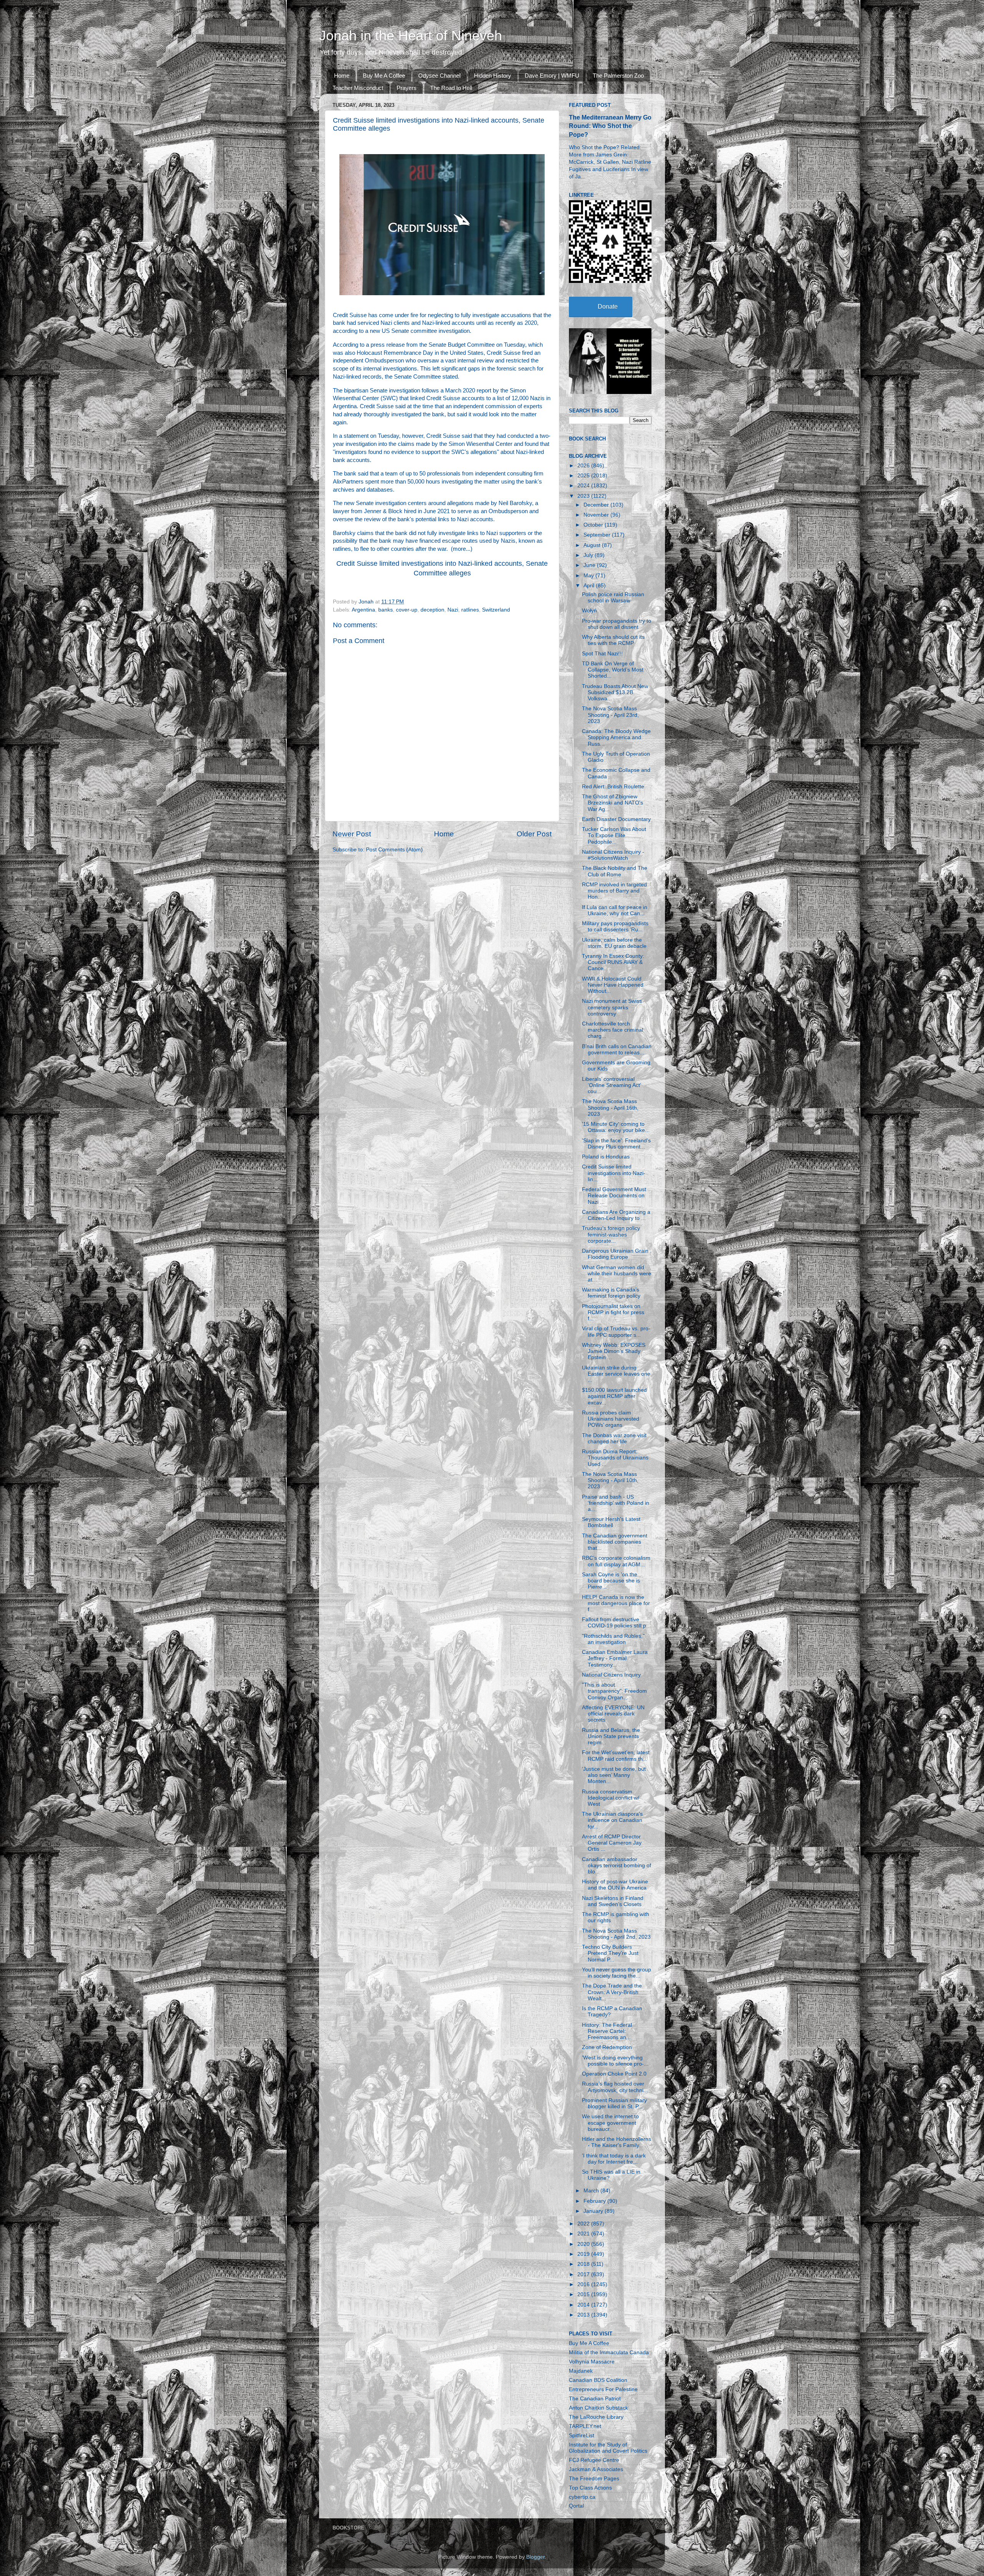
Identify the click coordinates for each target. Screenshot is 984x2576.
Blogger (535, 2557)
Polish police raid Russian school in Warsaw (613, 597)
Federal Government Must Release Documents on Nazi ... (614, 1196)
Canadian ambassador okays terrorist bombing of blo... (617, 1866)
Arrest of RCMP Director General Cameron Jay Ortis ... (612, 1843)
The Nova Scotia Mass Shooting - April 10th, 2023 (610, 1480)
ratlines (470, 610)
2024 (584, 486)
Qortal (576, 2506)
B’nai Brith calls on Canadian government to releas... (617, 1050)
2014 (584, 2305)
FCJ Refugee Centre (594, 2460)
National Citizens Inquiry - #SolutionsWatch (613, 855)
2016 (584, 2284)
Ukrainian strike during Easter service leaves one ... (616, 1374)
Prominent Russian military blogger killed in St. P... (614, 2103)
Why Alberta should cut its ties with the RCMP (613, 640)
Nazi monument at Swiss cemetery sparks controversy (612, 1007)
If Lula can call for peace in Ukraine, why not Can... (615, 910)
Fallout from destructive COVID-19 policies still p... (616, 1623)
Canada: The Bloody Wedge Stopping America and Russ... (616, 737)
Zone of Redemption (607, 2047)
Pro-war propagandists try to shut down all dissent (617, 624)
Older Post (534, 834)
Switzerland (496, 610)
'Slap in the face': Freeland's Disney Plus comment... (616, 1144)
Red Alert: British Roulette (613, 787)
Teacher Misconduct (358, 88)
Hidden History (493, 76)
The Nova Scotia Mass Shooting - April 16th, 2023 (610, 1108)
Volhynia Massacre (592, 2362)
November (597, 515)
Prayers (407, 88)
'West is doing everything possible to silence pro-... (615, 2061)
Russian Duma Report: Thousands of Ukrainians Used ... (615, 1458)
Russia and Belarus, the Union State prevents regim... (611, 1736)
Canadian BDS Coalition (598, 2380)
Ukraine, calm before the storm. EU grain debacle (614, 943)
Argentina (363, 610)
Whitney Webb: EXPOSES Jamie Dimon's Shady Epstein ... (614, 1351)
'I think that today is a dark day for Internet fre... (614, 2159)
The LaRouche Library (596, 2417)
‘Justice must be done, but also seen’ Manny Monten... (614, 1775)
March (592, 2191)
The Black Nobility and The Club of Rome (615, 871)
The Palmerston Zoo (618, 76)
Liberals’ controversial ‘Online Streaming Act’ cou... (611, 1085)
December (597, 505)
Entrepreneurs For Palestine (603, 2389)
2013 (584, 2315)
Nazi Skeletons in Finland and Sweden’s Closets (613, 1901)
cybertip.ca (582, 2497)
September (598, 535)
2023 (584, 496)
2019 (584, 2254)
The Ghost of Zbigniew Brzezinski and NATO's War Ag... (613, 803)
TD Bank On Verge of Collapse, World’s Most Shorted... (613, 670)
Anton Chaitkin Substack (598, 2408)
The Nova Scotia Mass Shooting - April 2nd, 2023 (616, 1934)
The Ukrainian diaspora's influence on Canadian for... (612, 1820)
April (590, 586)
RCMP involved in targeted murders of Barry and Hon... (614, 891)
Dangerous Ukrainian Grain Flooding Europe (615, 1254)
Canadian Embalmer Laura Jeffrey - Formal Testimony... (615, 1658)
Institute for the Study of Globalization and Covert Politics (608, 2448)
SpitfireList (582, 2436)
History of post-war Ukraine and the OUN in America (615, 1885)
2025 (584, 476)
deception (432, 610)
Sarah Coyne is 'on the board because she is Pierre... (611, 1581)
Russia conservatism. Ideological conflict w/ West (611, 1798)
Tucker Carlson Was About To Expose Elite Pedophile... (614, 835)
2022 (584, 2224)
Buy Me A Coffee (384, 76)
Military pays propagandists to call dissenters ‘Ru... (615, 927)
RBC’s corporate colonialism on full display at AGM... (616, 1561)
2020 (584, 2244)
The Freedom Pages (594, 2479)
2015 (584, 2294)
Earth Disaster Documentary (616, 819)
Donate (608, 307)
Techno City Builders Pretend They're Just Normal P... (610, 1953)
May (589, 576)
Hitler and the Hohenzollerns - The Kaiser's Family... (617, 2142)
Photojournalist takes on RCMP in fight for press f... (613, 1312)
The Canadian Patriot (595, 2399)
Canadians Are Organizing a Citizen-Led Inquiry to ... (616, 1215)
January (594, 2211)
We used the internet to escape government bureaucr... (610, 2123)
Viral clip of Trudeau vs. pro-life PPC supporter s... (616, 1332)
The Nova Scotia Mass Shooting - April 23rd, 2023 (610, 715)
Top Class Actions (590, 2488)
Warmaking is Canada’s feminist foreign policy (611, 1293)
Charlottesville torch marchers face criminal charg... (613, 1030)
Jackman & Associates (596, 2469)
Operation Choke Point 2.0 (614, 2074)
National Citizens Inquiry (611, 1675)
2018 (584, 2264)
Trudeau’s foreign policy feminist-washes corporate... (611, 1234)
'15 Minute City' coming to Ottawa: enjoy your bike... (616, 1127)
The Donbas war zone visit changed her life (614, 1438)
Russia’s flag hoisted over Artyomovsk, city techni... (615, 2087)
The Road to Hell (451, 88)
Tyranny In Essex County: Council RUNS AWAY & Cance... (613, 962)
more (459, 549)
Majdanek (581, 2371)
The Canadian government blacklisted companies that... (615, 1542)
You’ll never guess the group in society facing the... (617, 1973)
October (594, 525)
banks (386, 610)
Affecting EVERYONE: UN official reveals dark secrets (613, 1714)
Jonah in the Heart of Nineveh (411, 36)
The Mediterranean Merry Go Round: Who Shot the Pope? (610, 126)
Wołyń (589, 611)
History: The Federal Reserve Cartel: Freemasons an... (607, 2031)
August (593, 545)
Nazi (453, 610)
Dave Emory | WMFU (552, 76)
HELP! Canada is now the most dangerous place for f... (616, 1603)
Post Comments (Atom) (394, 850)
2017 (584, 2274)
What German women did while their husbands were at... (617, 1274)
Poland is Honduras (606, 1157)
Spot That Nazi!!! (602, 654)
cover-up (407, 610)
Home (342, 76)
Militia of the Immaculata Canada (609, 2352)
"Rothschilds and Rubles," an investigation (613, 1639)
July (589, 555)
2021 (584, 2234)
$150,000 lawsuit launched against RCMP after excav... (614, 1396)
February (595, 2201)
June (590, 565)
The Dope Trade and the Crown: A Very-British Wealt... (612, 1992)
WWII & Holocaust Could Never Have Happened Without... (613, 985)
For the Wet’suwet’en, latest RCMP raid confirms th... (616, 1756)
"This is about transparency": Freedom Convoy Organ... (614, 1691)
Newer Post (352, 834)
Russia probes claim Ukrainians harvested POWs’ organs (611, 1419)
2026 (584, 466)
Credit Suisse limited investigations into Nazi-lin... (614, 1173)
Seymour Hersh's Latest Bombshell (611, 1522)
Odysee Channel (439, 76)
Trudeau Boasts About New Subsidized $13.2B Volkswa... (615, 692)
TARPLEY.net (585, 2426)
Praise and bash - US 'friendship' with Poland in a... (616, 1503)
